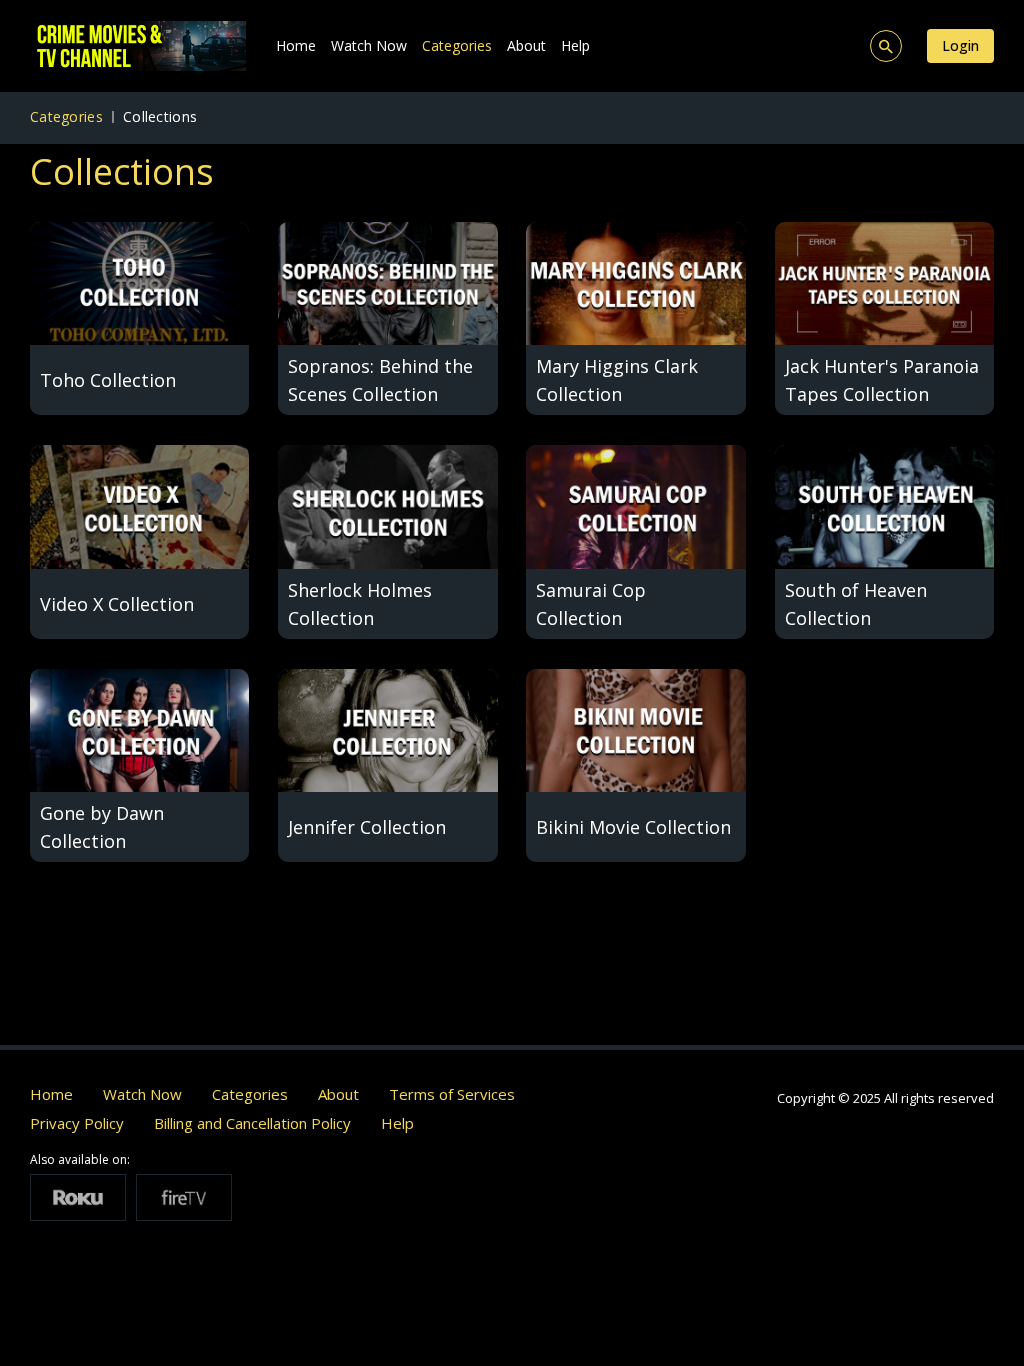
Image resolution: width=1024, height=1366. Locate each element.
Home (296, 45)
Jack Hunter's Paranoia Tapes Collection (882, 380)
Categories (457, 45)
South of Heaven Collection (856, 604)
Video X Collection (117, 604)
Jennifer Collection (367, 827)
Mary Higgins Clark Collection (617, 380)
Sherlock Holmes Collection (360, 604)
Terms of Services (452, 1094)
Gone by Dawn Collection (102, 827)
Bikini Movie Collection (633, 827)
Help (575, 45)
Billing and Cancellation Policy (252, 1123)
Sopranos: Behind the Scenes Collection (380, 380)
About (526, 45)
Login (960, 45)
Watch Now (369, 45)
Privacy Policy (77, 1123)
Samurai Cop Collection (591, 604)
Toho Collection (108, 380)
